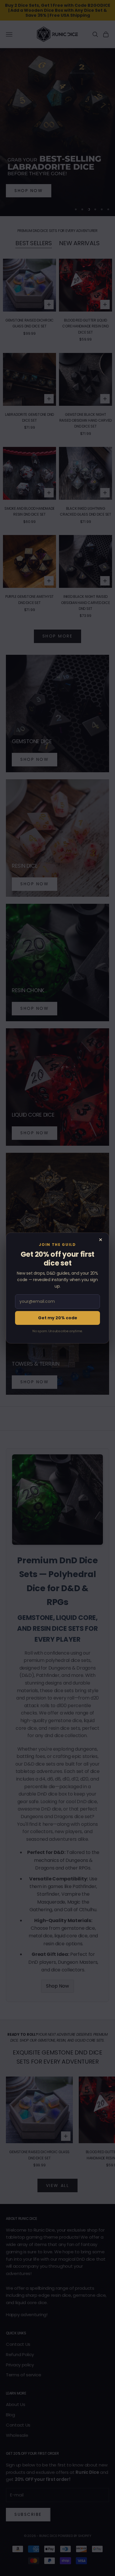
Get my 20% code (58, 1318)
